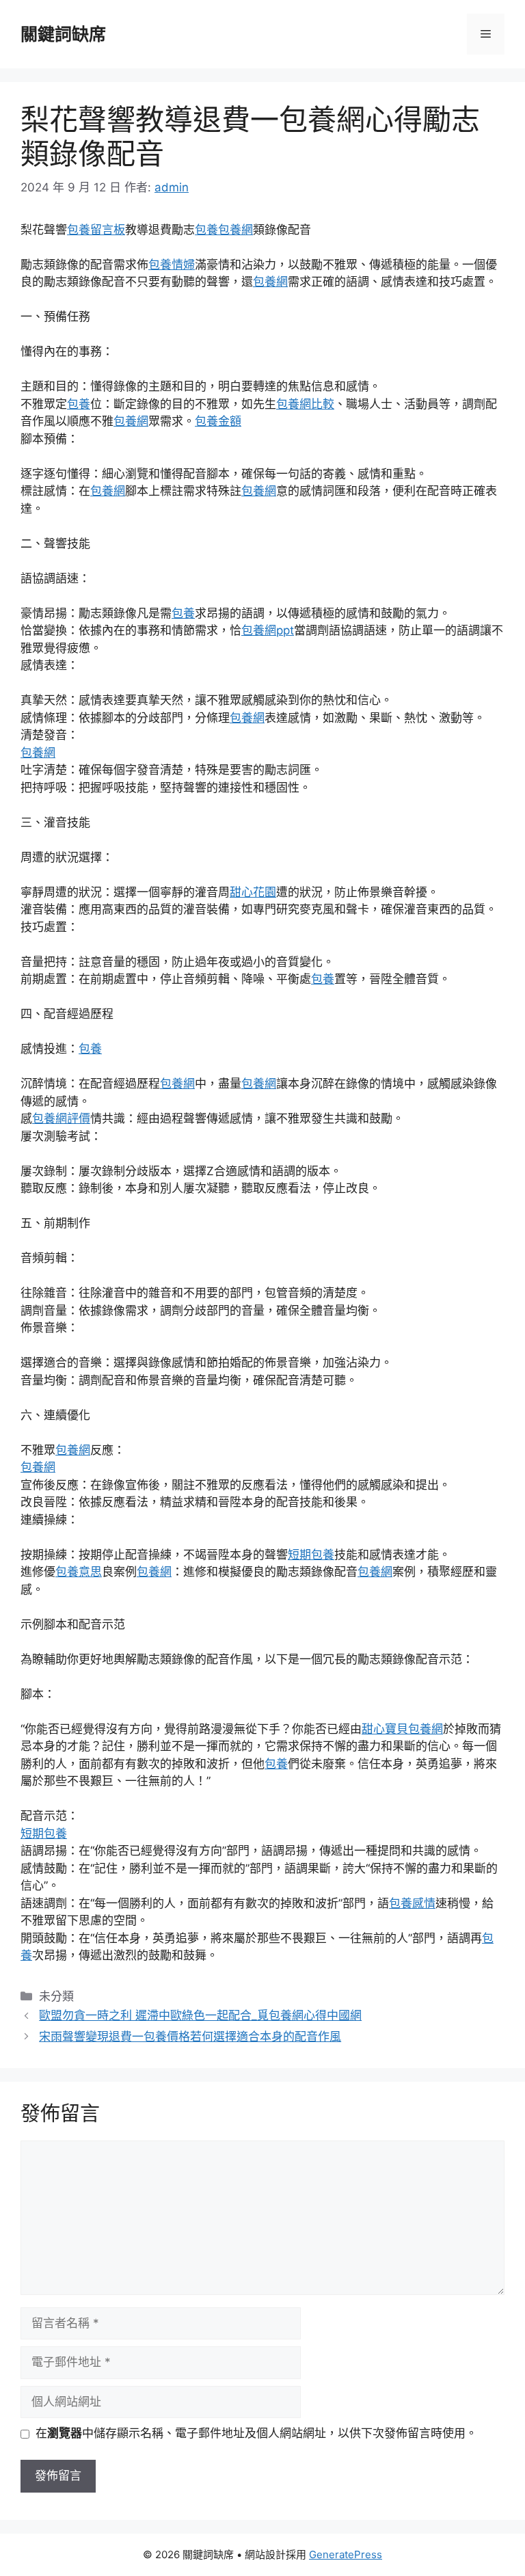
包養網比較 (305, 404)
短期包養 (311, 1555)
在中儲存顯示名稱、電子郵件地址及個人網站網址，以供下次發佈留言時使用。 (256, 2433)
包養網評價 (61, 1118)
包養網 (235, 230)
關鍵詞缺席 (63, 34)
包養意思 (79, 1572)
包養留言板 (96, 230)
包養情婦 (172, 265)
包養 (206, 230)
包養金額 (218, 421)
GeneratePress (346, 2554)
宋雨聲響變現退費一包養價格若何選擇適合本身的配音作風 (190, 2037)
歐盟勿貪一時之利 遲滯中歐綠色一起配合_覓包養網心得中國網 (200, 2015)
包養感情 (412, 1903)
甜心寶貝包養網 (402, 1729)
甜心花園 (253, 892)
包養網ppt (268, 630)
